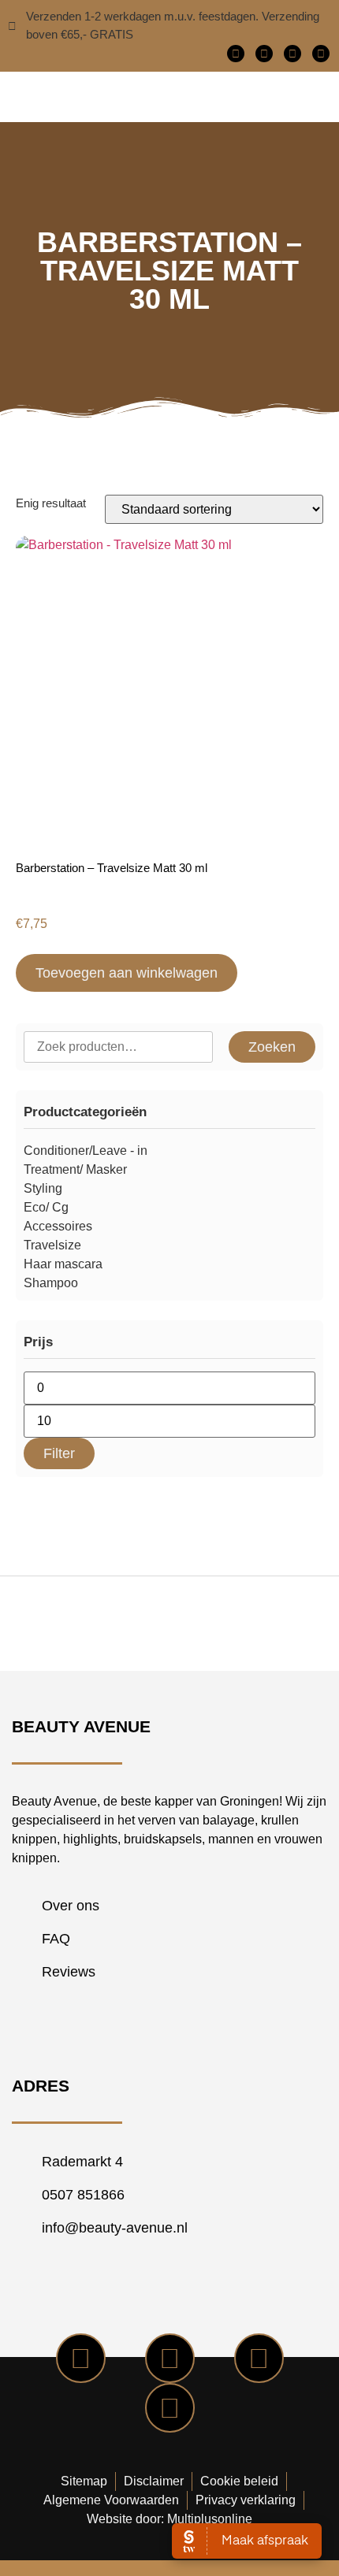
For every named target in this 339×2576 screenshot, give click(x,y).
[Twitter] (264, 54)
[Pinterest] (321, 54)
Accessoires (58, 1226)
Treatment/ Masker (75, 1169)
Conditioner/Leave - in (86, 1151)
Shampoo (51, 1283)
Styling (43, 1188)
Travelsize (52, 1245)
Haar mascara (63, 1264)
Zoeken (272, 1047)
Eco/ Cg (46, 1207)
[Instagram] (292, 54)
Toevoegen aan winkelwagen (127, 973)
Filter (59, 1453)
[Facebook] (236, 54)
